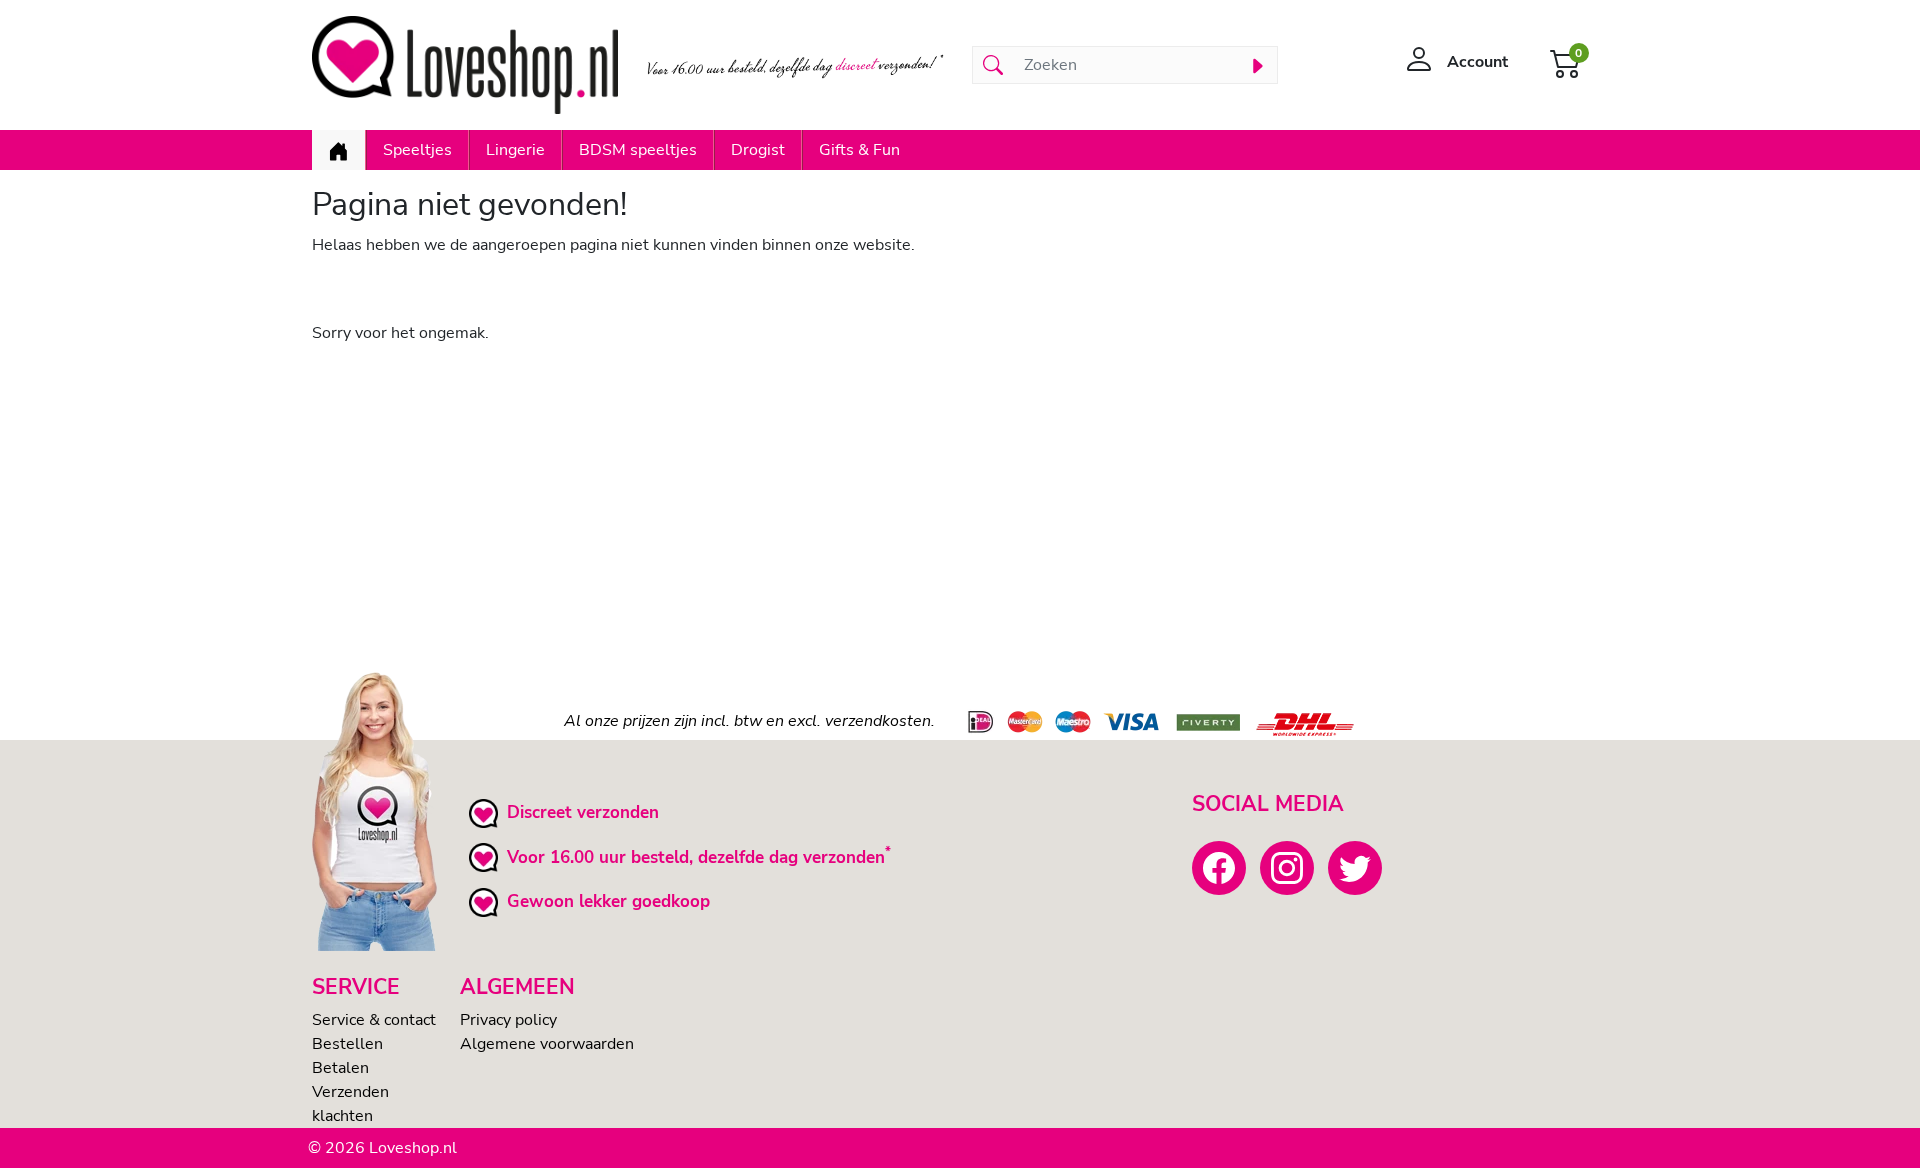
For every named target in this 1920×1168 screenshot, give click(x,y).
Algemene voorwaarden (547, 1044)
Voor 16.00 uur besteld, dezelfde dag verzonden (696, 857)
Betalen (340, 1068)
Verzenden (350, 1092)
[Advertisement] (912, 501)
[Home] (338, 150)
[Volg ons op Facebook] (1219, 868)
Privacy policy (508, 1020)
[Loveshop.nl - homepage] (465, 65)
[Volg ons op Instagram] (1287, 868)
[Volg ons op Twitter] (1355, 868)
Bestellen (347, 1044)
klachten (342, 1116)
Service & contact (374, 1020)
